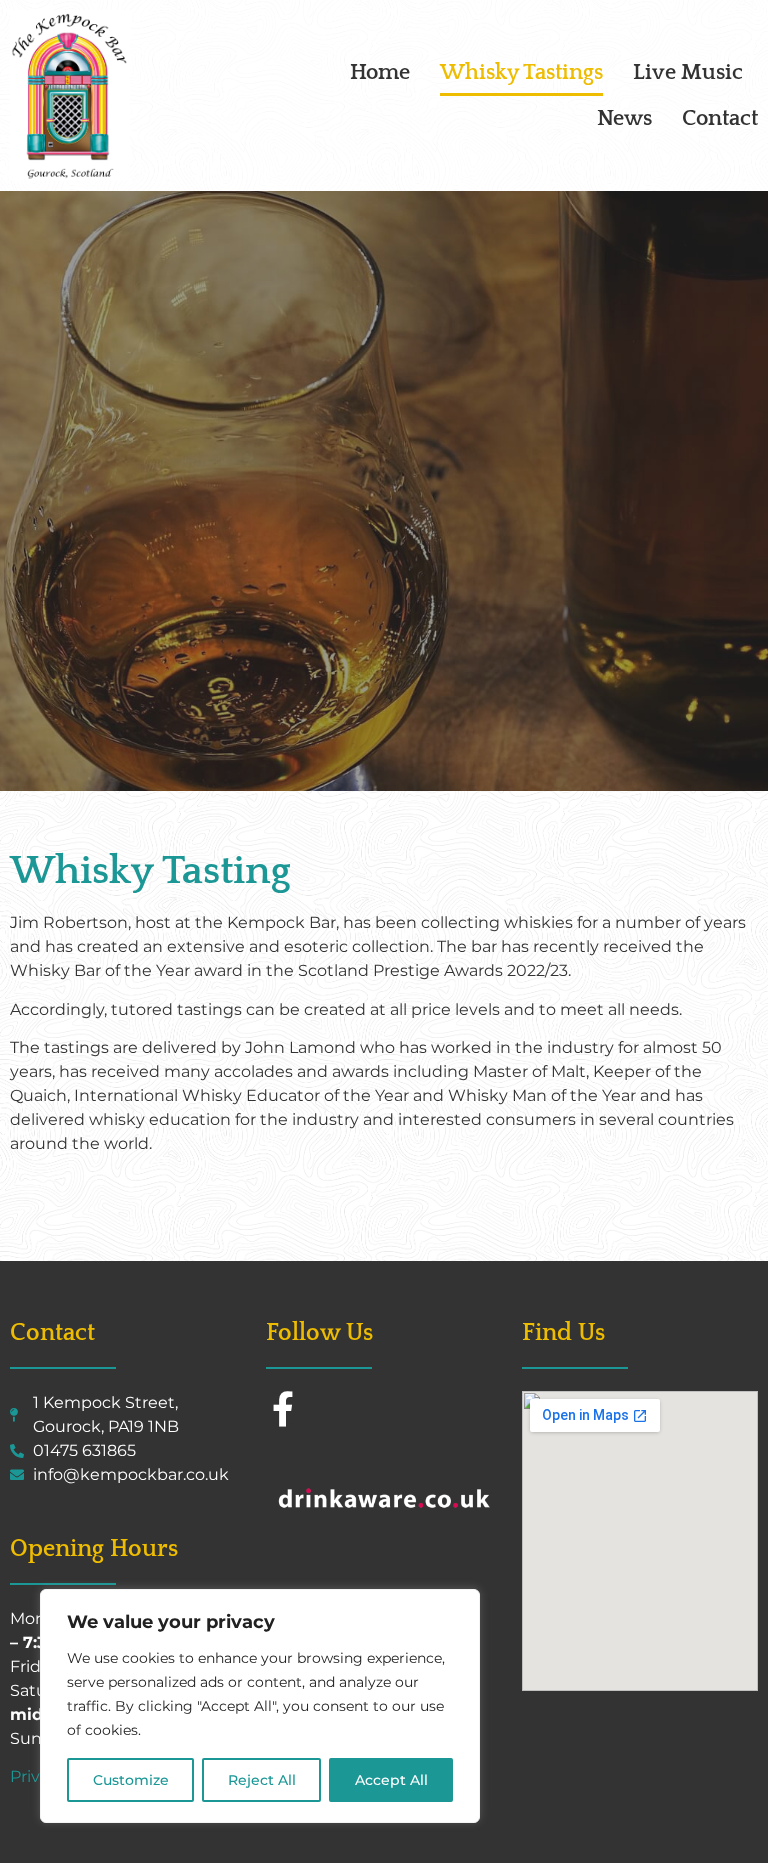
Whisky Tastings (521, 72)
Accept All (391, 1780)
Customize (131, 1780)
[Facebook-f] (283, 1408)
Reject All (262, 1780)
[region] (260, 1706)
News (624, 118)
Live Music (688, 72)
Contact (720, 118)
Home (380, 72)
